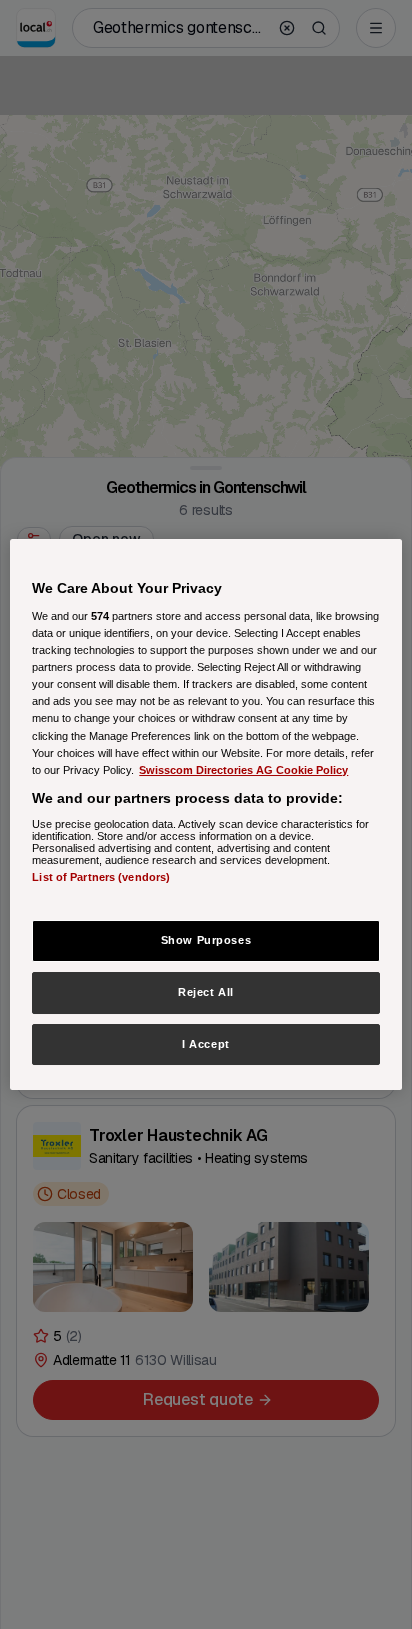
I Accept (206, 1044)
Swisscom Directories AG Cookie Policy (243, 770)
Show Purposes (206, 940)
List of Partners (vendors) (101, 877)
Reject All (206, 992)
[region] (205, 815)
